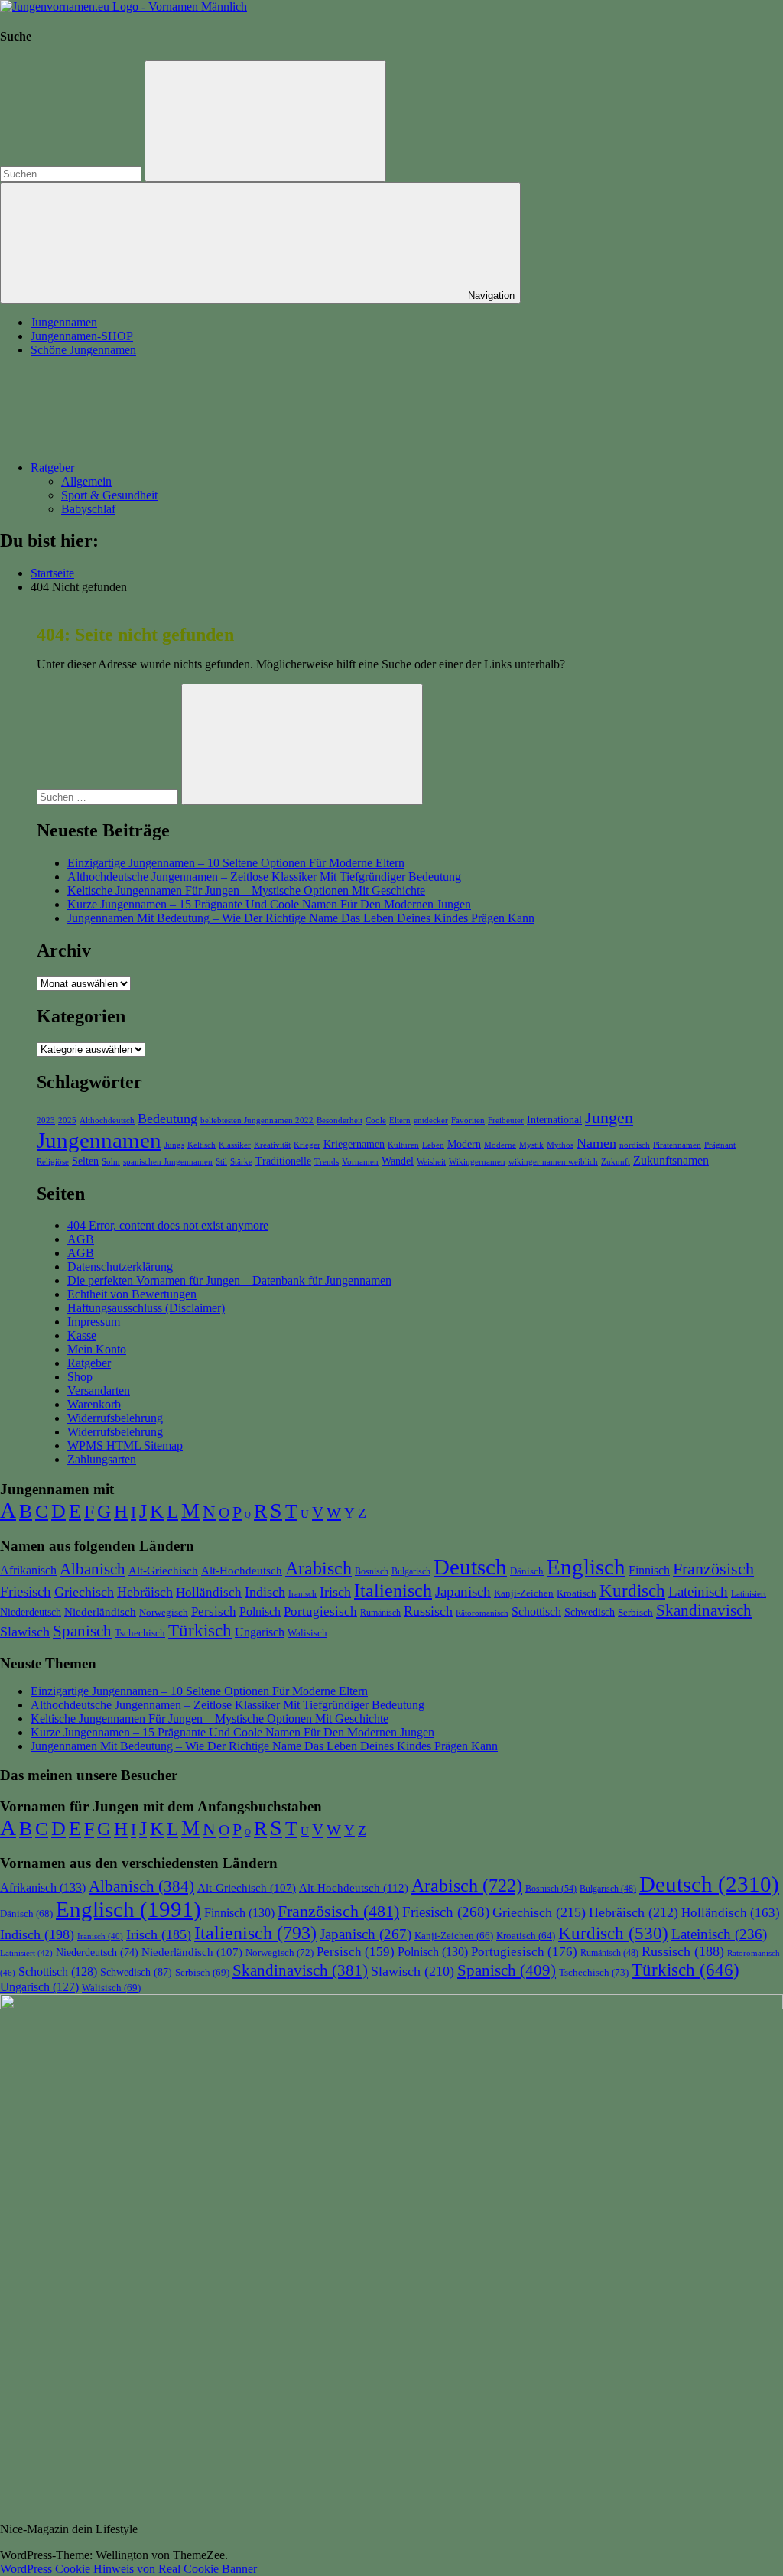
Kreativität (272, 1145)
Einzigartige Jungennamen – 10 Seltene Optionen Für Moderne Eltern (236, 863)
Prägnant (720, 1145)
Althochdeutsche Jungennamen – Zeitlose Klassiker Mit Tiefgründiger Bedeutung (264, 877)
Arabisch (318, 1568)
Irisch (335, 1592)
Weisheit (431, 1162)
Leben (433, 1145)
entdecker (431, 1121)
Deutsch (470, 1567)
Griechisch (84, 1592)
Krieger (307, 1145)
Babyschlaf (88, 509)
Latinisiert (749, 1593)
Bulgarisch (411, 1571)
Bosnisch (372, 1571)
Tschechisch (140, 1633)
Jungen (609, 1117)
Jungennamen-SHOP (82, 336)
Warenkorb (94, 1404)
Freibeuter (506, 1121)
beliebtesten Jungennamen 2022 (257, 1121)
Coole (376, 1121)
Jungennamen (64, 322)
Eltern (400, 1121)
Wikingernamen (477, 1162)
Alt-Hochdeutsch (242, 1570)
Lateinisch (698, 1592)
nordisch (635, 1145)
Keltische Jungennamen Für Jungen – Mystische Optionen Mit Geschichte (246, 890)
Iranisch (302, 1594)
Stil (221, 1162)
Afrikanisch (28, 1571)
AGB (81, 1239)
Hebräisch (145, 1592)
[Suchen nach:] (72, 173)
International (554, 1119)
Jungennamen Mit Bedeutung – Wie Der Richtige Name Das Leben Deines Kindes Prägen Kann (301, 918)
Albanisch (93, 1569)
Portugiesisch (320, 1611)
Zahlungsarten (102, 1459)
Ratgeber (52, 468)
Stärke (241, 1162)
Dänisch (527, 1571)
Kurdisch (632, 1591)
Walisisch (307, 1633)
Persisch (214, 1611)
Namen (596, 1143)
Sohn (111, 1162)
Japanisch (463, 1592)
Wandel (398, 1161)
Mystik (531, 1145)
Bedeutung (167, 1119)
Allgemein (86, 481)
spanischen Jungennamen (168, 1162)
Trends (327, 1162)
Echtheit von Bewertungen (132, 1294)
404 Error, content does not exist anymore (168, 1225)
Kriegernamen (354, 1144)
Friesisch (26, 1592)
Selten (85, 1161)
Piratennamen (677, 1145)
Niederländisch (100, 1612)
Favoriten (468, 1121)
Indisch (265, 1592)
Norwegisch (164, 1612)
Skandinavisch (704, 1610)
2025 (67, 1121)
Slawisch (25, 1632)
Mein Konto (97, 1349)
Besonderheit (340, 1121)
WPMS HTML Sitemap (125, 1446)
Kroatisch (577, 1593)
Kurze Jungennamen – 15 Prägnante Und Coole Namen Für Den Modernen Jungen (269, 904)
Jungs (174, 1145)
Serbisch (635, 1612)
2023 (46, 1121)
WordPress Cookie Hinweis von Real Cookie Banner (128, 2569)
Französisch (713, 1569)
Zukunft (616, 1162)
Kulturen (403, 1145)
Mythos (560, 1145)
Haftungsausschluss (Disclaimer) (146, 1308)
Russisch (428, 1611)
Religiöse (53, 1162)
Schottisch (536, 1611)
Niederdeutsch (31, 1612)
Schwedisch (590, 1612)
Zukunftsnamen (671, 1160)
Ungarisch (260, 1632)
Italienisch (393, 1590)
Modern (464, 1144)
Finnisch (649, 1570)
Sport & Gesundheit (109, 495)
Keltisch (201, 1145)
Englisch (586, 1567)
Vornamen (360, 1162)
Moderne (500, 1145)
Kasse (82, 1335)
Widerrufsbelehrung (115, 1418)
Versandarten (99, 1390)
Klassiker (235, 1145)
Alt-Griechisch (163, 1571)
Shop (80, 1377)
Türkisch (200, 1630)
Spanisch (82, 1631)
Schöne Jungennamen (83, 350)
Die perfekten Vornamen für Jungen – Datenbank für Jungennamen (229, 1280)
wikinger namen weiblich (553, 1162)
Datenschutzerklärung (120, 1267)
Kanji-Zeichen (524, 1593)
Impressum (94, 1322)
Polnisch (260, 1611)
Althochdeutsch (107, 1121)
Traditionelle (283, 1161)
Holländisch (209, 1592)
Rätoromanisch (482, 1613)
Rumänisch (380, 1613)
